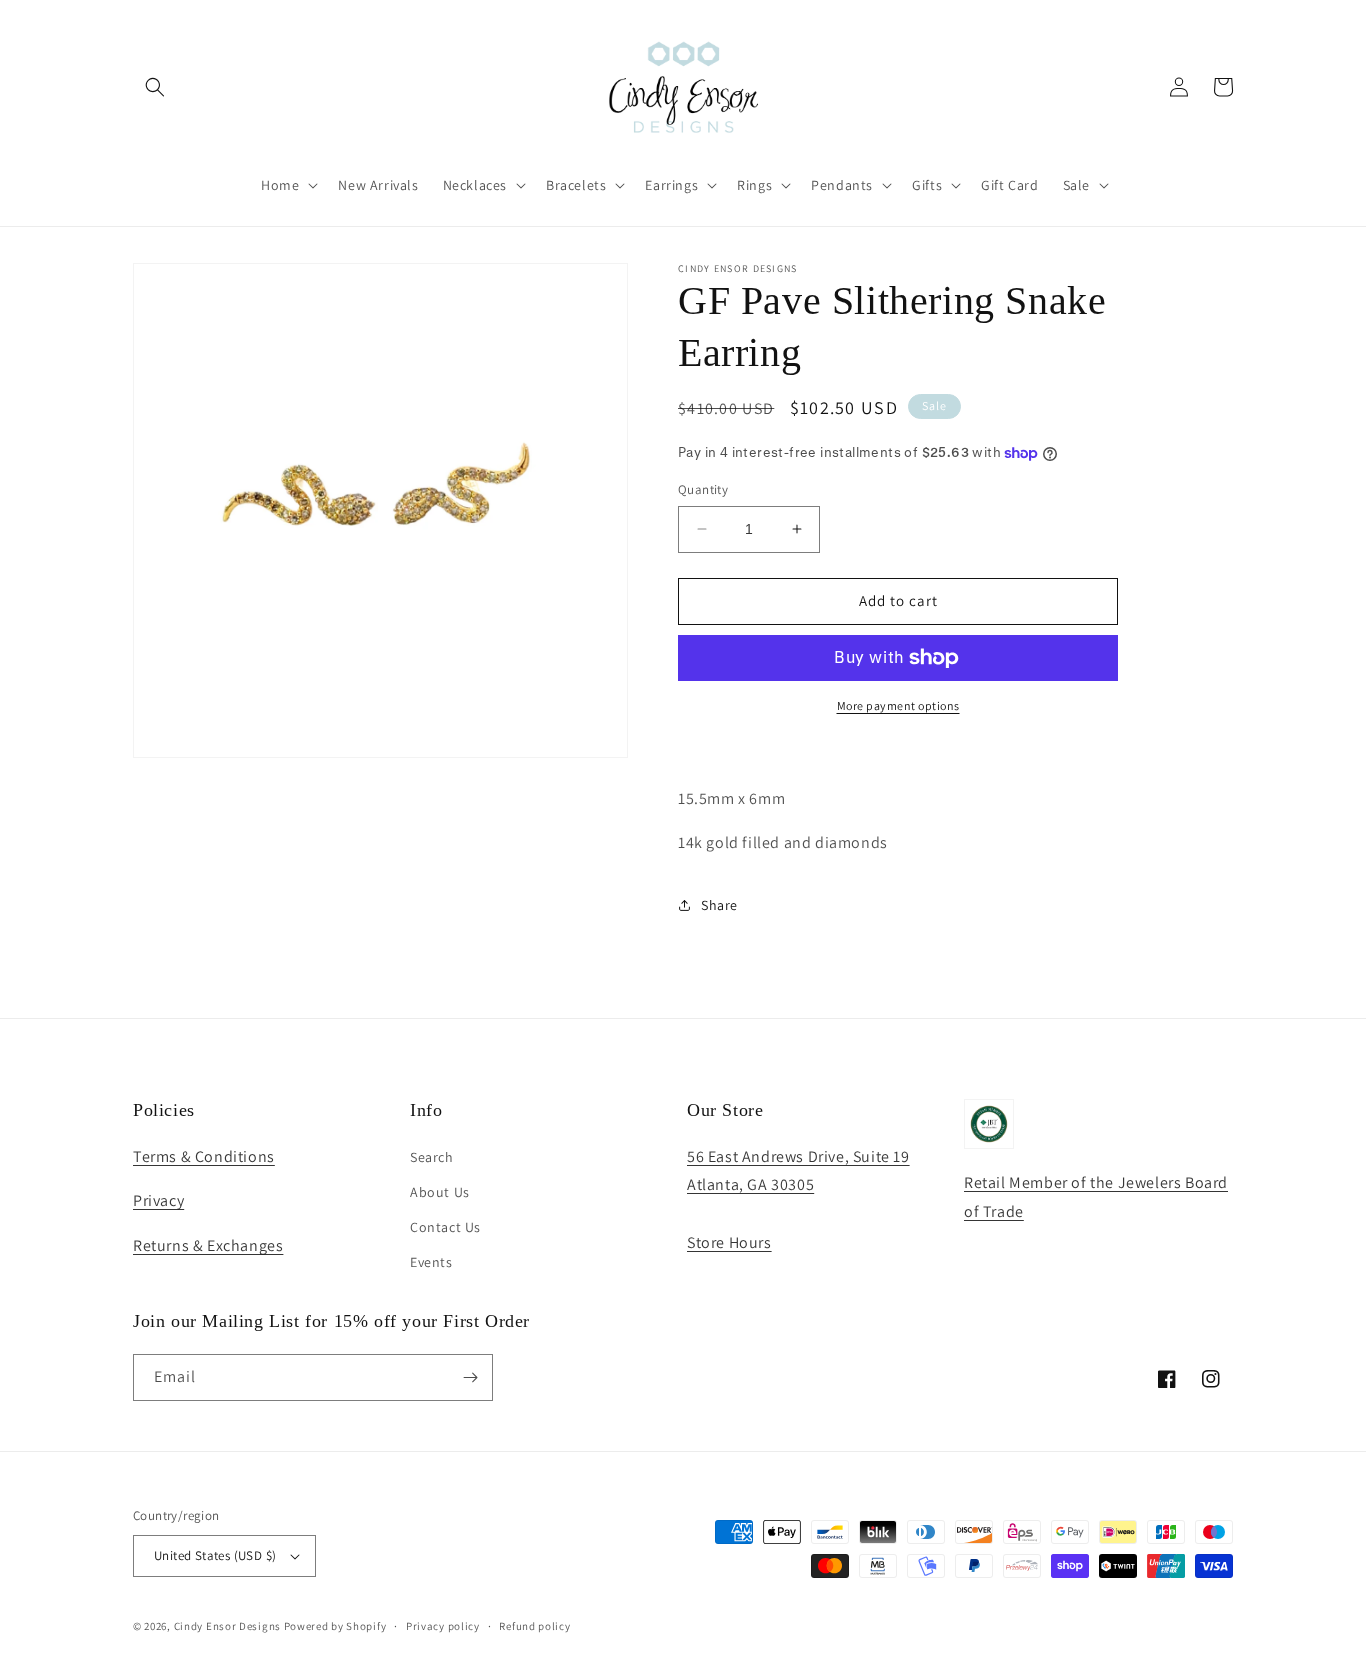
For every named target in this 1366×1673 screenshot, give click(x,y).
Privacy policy (443, 1626)
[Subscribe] (470, 1377)
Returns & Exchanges (208, 1245)
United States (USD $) (215, 1555)
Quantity (703, 489)
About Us (440, 1192)
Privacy (158, 1200)
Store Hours (729, 1242)
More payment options (898, 705)
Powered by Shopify (335, 1626)
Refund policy (534, 1626)
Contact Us (445, 1227)
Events (431, 1262)
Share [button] (719, 905)
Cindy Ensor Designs (227, 1626)
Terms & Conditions (204, 1156)
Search (432, 1157)
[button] (155, 87)
